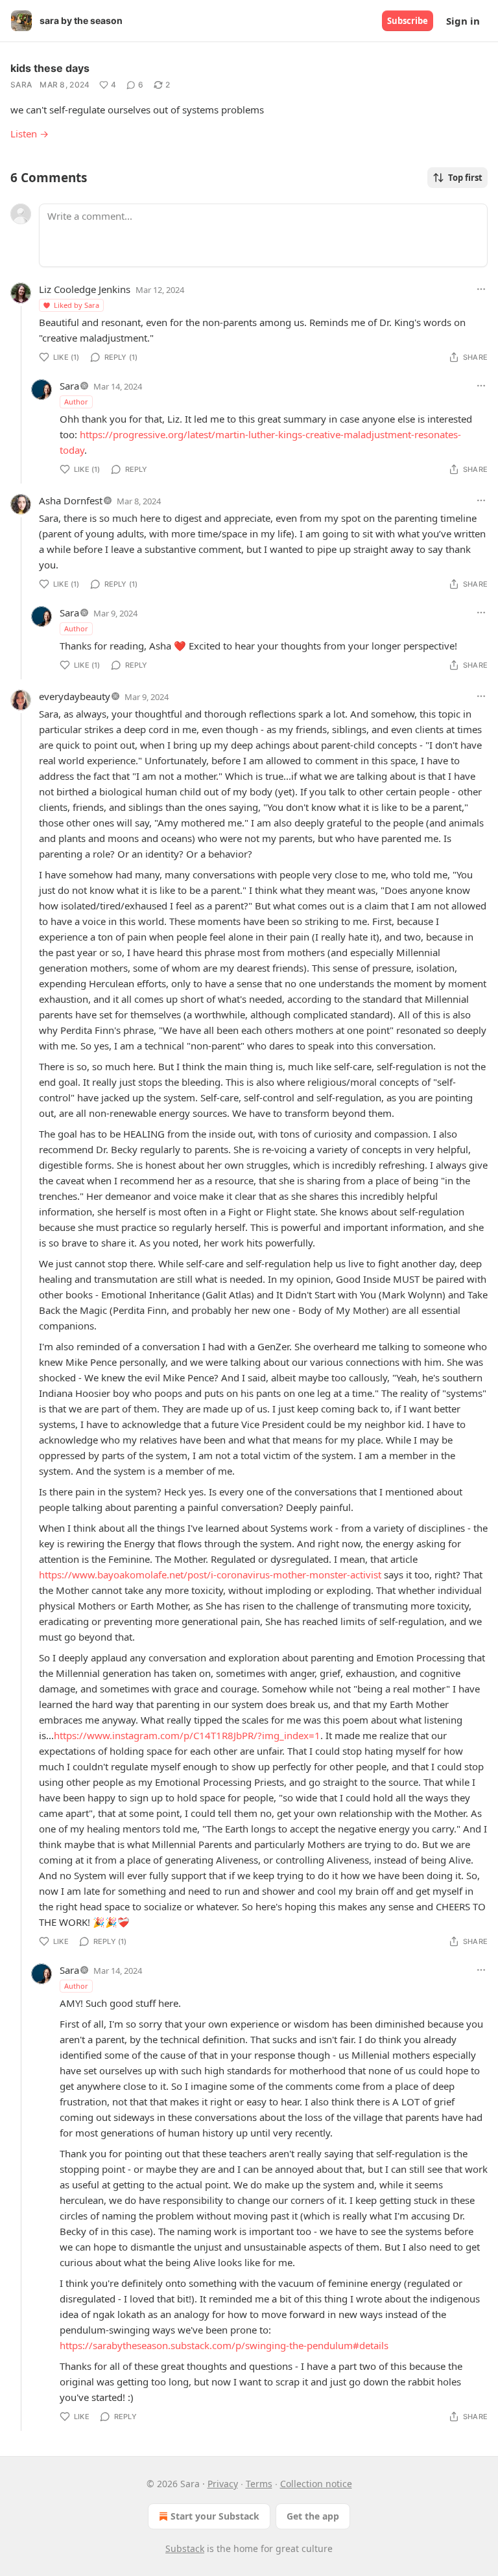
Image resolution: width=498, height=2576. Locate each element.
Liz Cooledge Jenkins (85, 289)
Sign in (463, 21)
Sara (21, 85)
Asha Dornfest (71, 500)
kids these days (50, 68)
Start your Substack (215, 2516)
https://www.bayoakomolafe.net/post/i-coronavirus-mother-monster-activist (210, 1575)
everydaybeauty (75, 696)
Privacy (223, 2484)
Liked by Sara (77, 305)
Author (76, 402)
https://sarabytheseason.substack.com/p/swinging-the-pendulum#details (224, 2345)
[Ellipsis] (481, 289)
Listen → (30, 134)
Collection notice (316, 2484)
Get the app (313, 2516)
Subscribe (408, 21)
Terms (259, 2484)
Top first (465, 178)
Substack (185, 2548)
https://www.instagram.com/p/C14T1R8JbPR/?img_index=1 (187, 1735)
